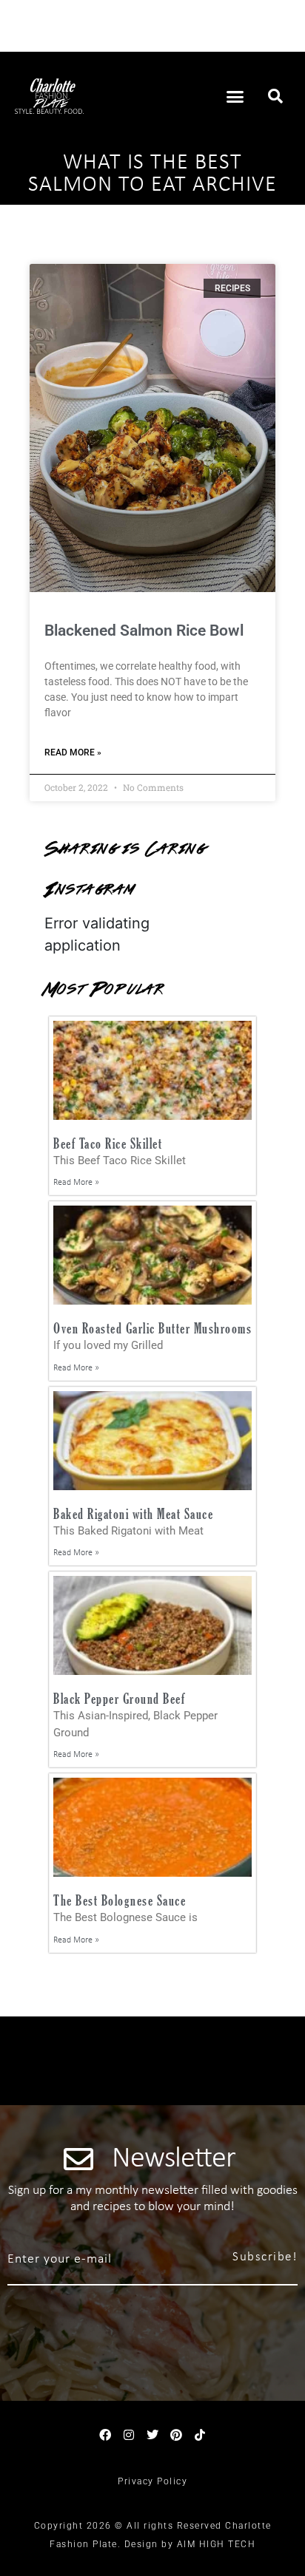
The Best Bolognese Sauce (120, 1900)
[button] (235, 96)
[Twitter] (152, 2435)
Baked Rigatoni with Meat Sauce (133, 1513)
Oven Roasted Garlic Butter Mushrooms (152, 1328)
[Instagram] (129, 2435)
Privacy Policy (152, 2481)
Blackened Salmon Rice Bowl (144, 631)
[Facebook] (105, 2435)
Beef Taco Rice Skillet (108, 1143)
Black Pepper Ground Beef (119, 1698)
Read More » (73, 752)
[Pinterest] (176, 2435)
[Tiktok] (200, 2435)
